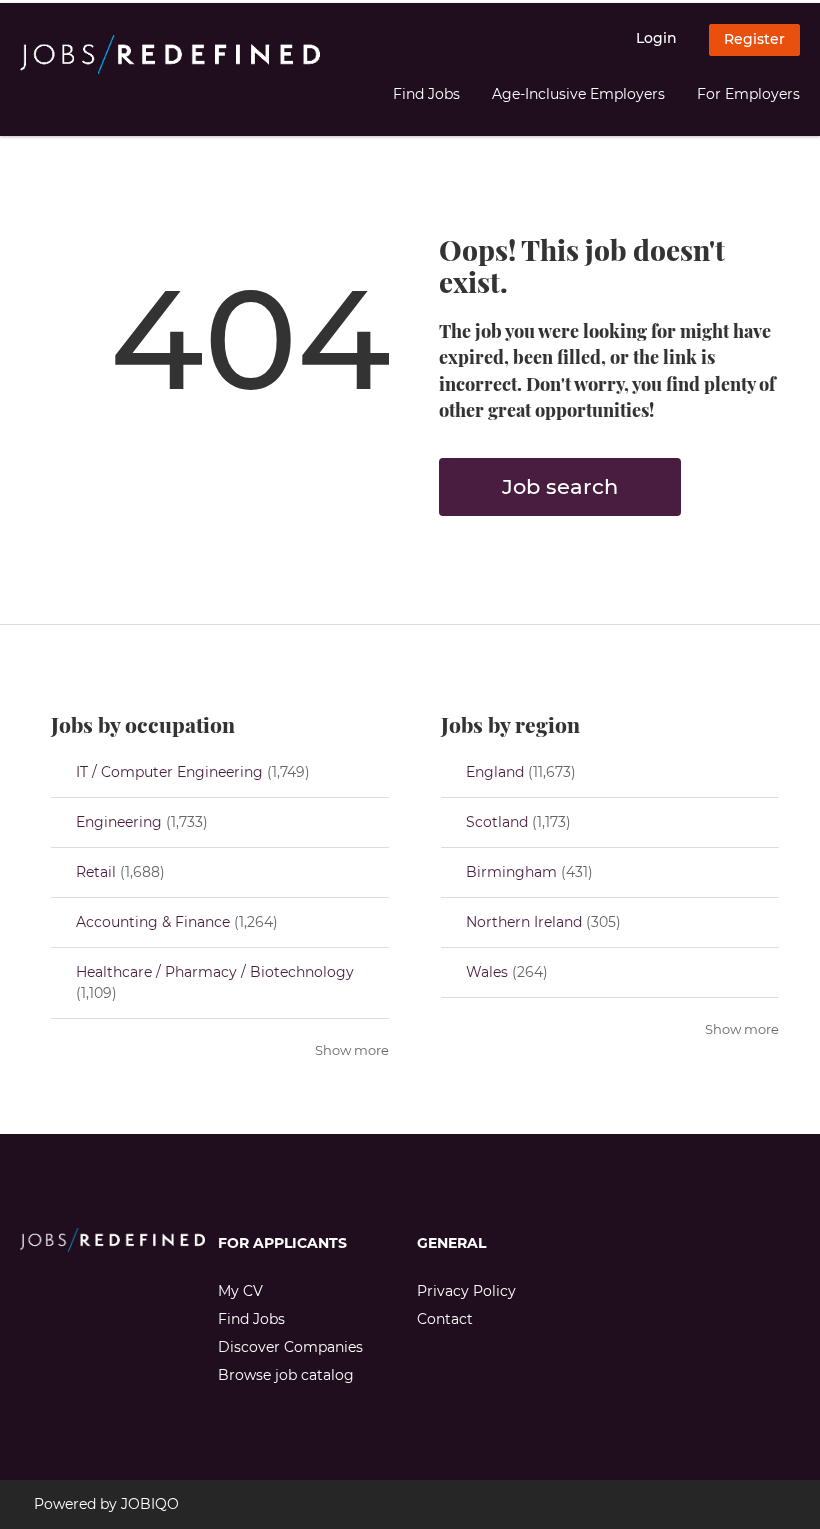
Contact (445, 1319)
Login (656, 38)
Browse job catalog (286, 1375)
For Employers (748, 94)
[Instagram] (67, 1294)
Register (754, 39)
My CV (240, 1291)
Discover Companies (290, 1347)
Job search (560, 486)
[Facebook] (34, 1294)
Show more (352, 1050)
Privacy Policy (466, 1291)
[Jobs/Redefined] (170, 55)
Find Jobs (426, 94)
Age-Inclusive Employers (578, 94)
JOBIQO (150, 1504)
